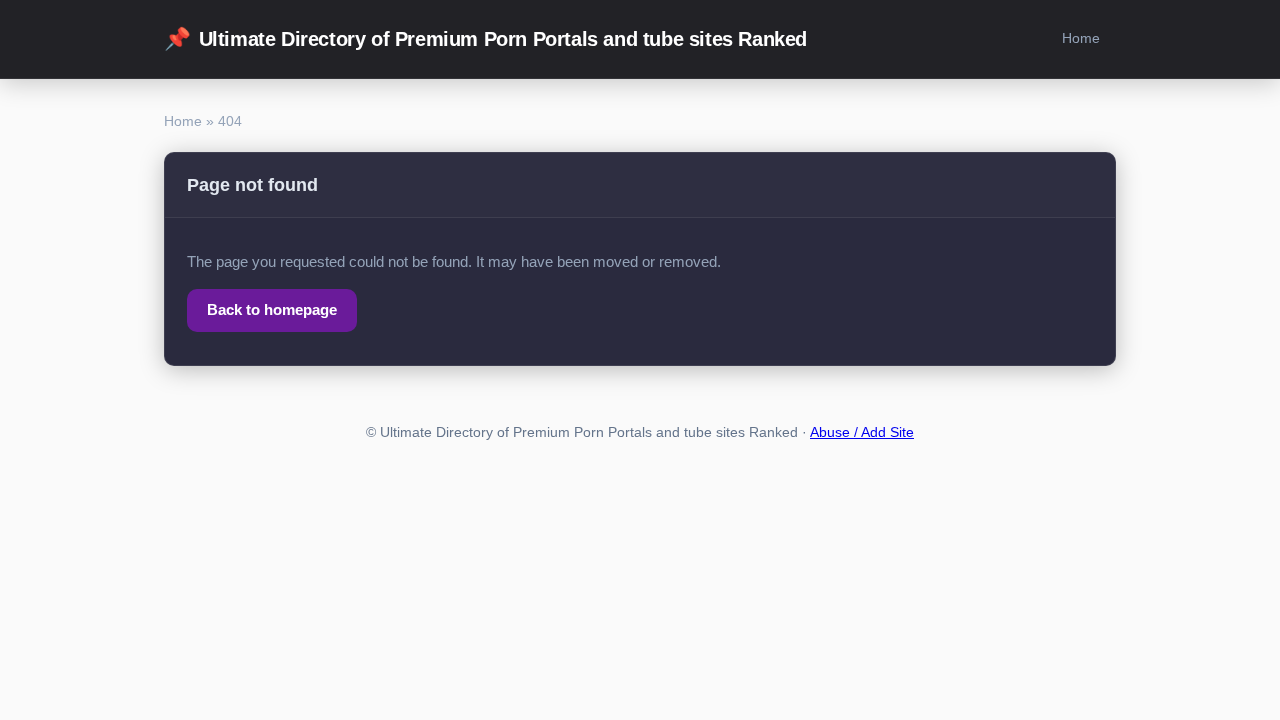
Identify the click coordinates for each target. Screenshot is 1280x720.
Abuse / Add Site (862, 432)
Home (1081, 38)
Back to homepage (272, 309)
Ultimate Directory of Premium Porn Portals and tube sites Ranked (485, 38)
